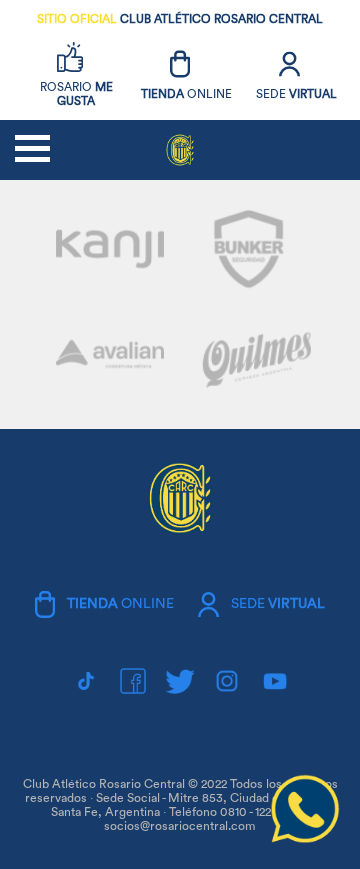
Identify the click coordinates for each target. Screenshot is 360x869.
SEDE (296, 94)
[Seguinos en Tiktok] (86, 681)
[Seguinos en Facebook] (133, 681)
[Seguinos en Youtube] (275, 681)
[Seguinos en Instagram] (227, 681)
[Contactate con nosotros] (305, 840)
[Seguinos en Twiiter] (180, 681)
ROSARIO (76, 94)
